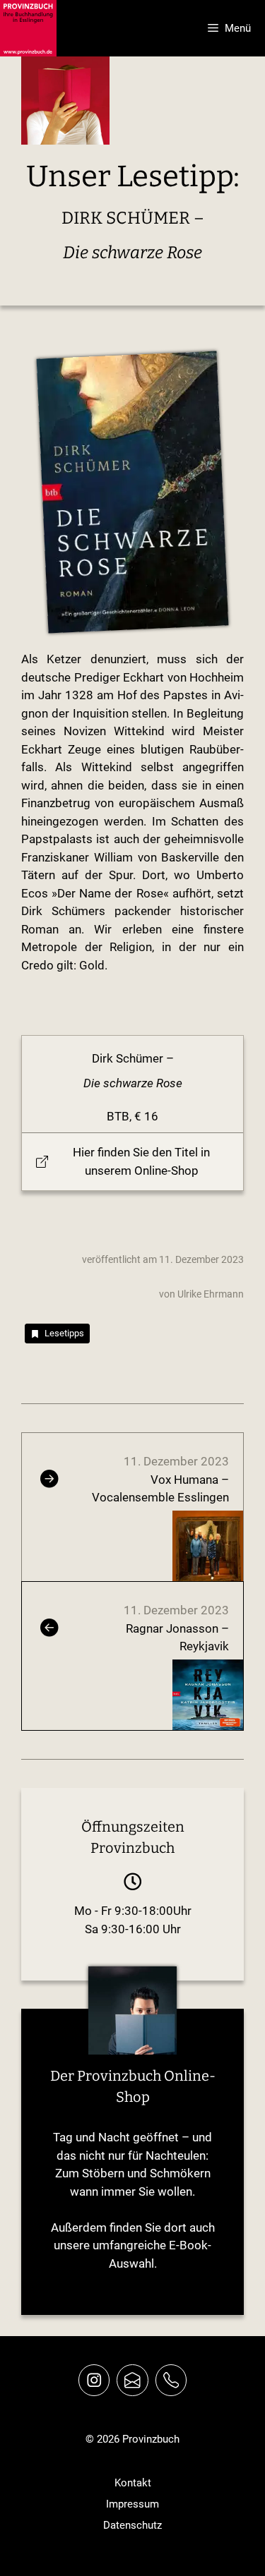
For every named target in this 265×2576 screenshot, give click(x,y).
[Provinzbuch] (28, 28)
